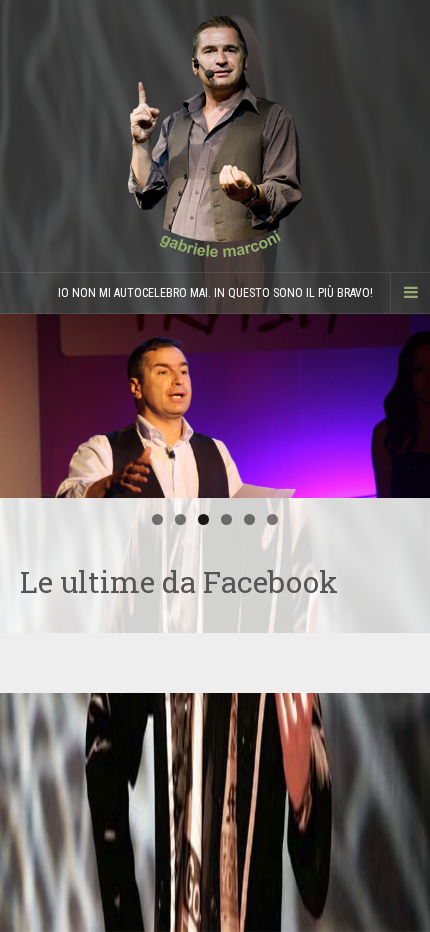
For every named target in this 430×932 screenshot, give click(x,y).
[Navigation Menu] (410, 293)
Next (405, 401)
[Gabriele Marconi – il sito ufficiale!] (215, 136)
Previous (25, 401)
